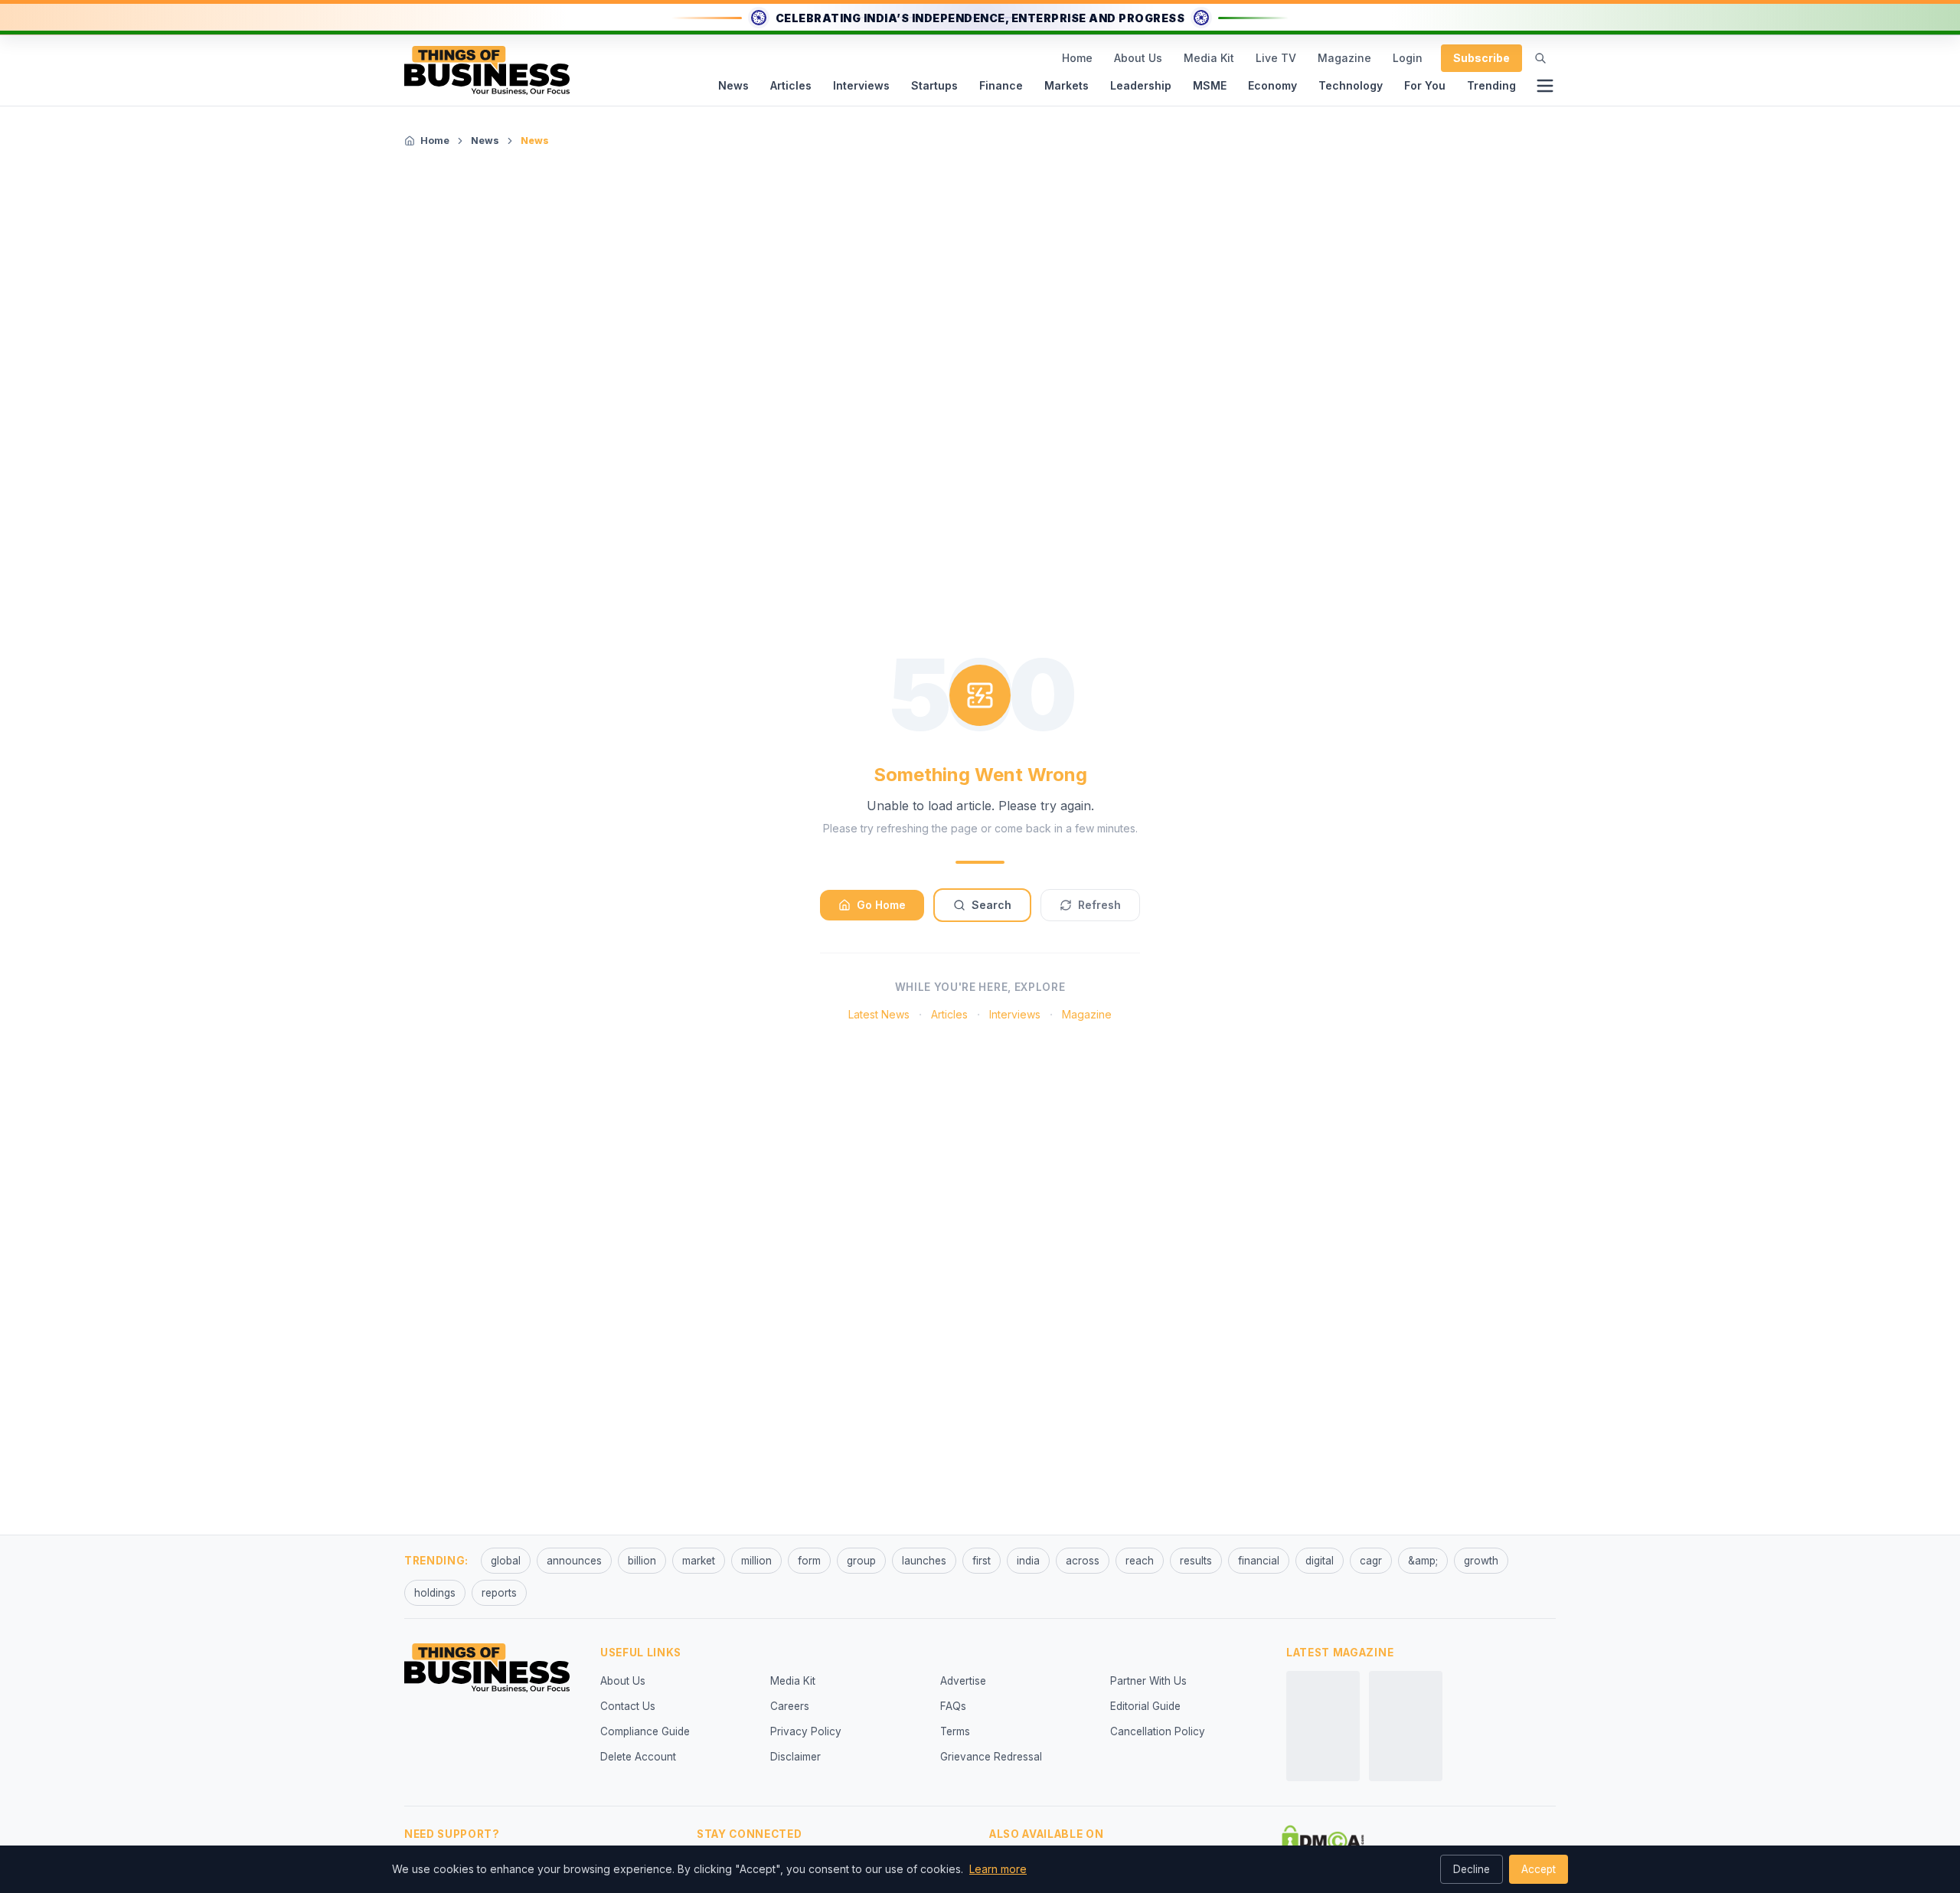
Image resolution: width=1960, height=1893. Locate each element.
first (982, 1561)
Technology (1351, 85)
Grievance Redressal (991, 1757)
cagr (1371, 1561)
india (1028, 1561)
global (506, 1561)
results (1196, 1561)
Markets (1067, 85)
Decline (1472, 1869)
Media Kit (1209, 58)
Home (1077, 58)
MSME (1210, 85)
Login (1408, 58)
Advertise (963, 1681)
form (809, 1561)
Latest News (879, 1014)
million (756, 1561)
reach (1140, 1561)
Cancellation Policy (1158, 1731)
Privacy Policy (806, 1731)
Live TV (1276, 58)
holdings (435, 1593)
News (733, 85)
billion (642, 1561)
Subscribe (1481, 58)
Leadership (1141, 85)
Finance (1001, 85)
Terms (955, 1731)
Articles (791, 85)
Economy (1272, 85)
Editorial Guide (1145, 1706)
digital (1320, 1561)
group (861, 1561)
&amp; (1423, 1561)
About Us (1138, 58)
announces (574, 1561)
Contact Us (628, 1706)
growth (1481, 1561)
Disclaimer (795, 1757)
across (1083, 1561)
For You (1425, 85)
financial (1259, 1561)
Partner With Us (1148, 1681)
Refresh (1099, 905)
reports (499, 1593)
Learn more (998, 1869)
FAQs (953, 1706)
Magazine (1344, 58)
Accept (1539, 1869)
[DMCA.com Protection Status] (1323, 1840)
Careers (790, 1706)
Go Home (881, 905)
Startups (934, 85)
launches (924, 1561)
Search (991, 905)
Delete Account (638, 1757)
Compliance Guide (645, 1731)
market (699, 1561)
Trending (1491, 85)
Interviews (861, 85)
